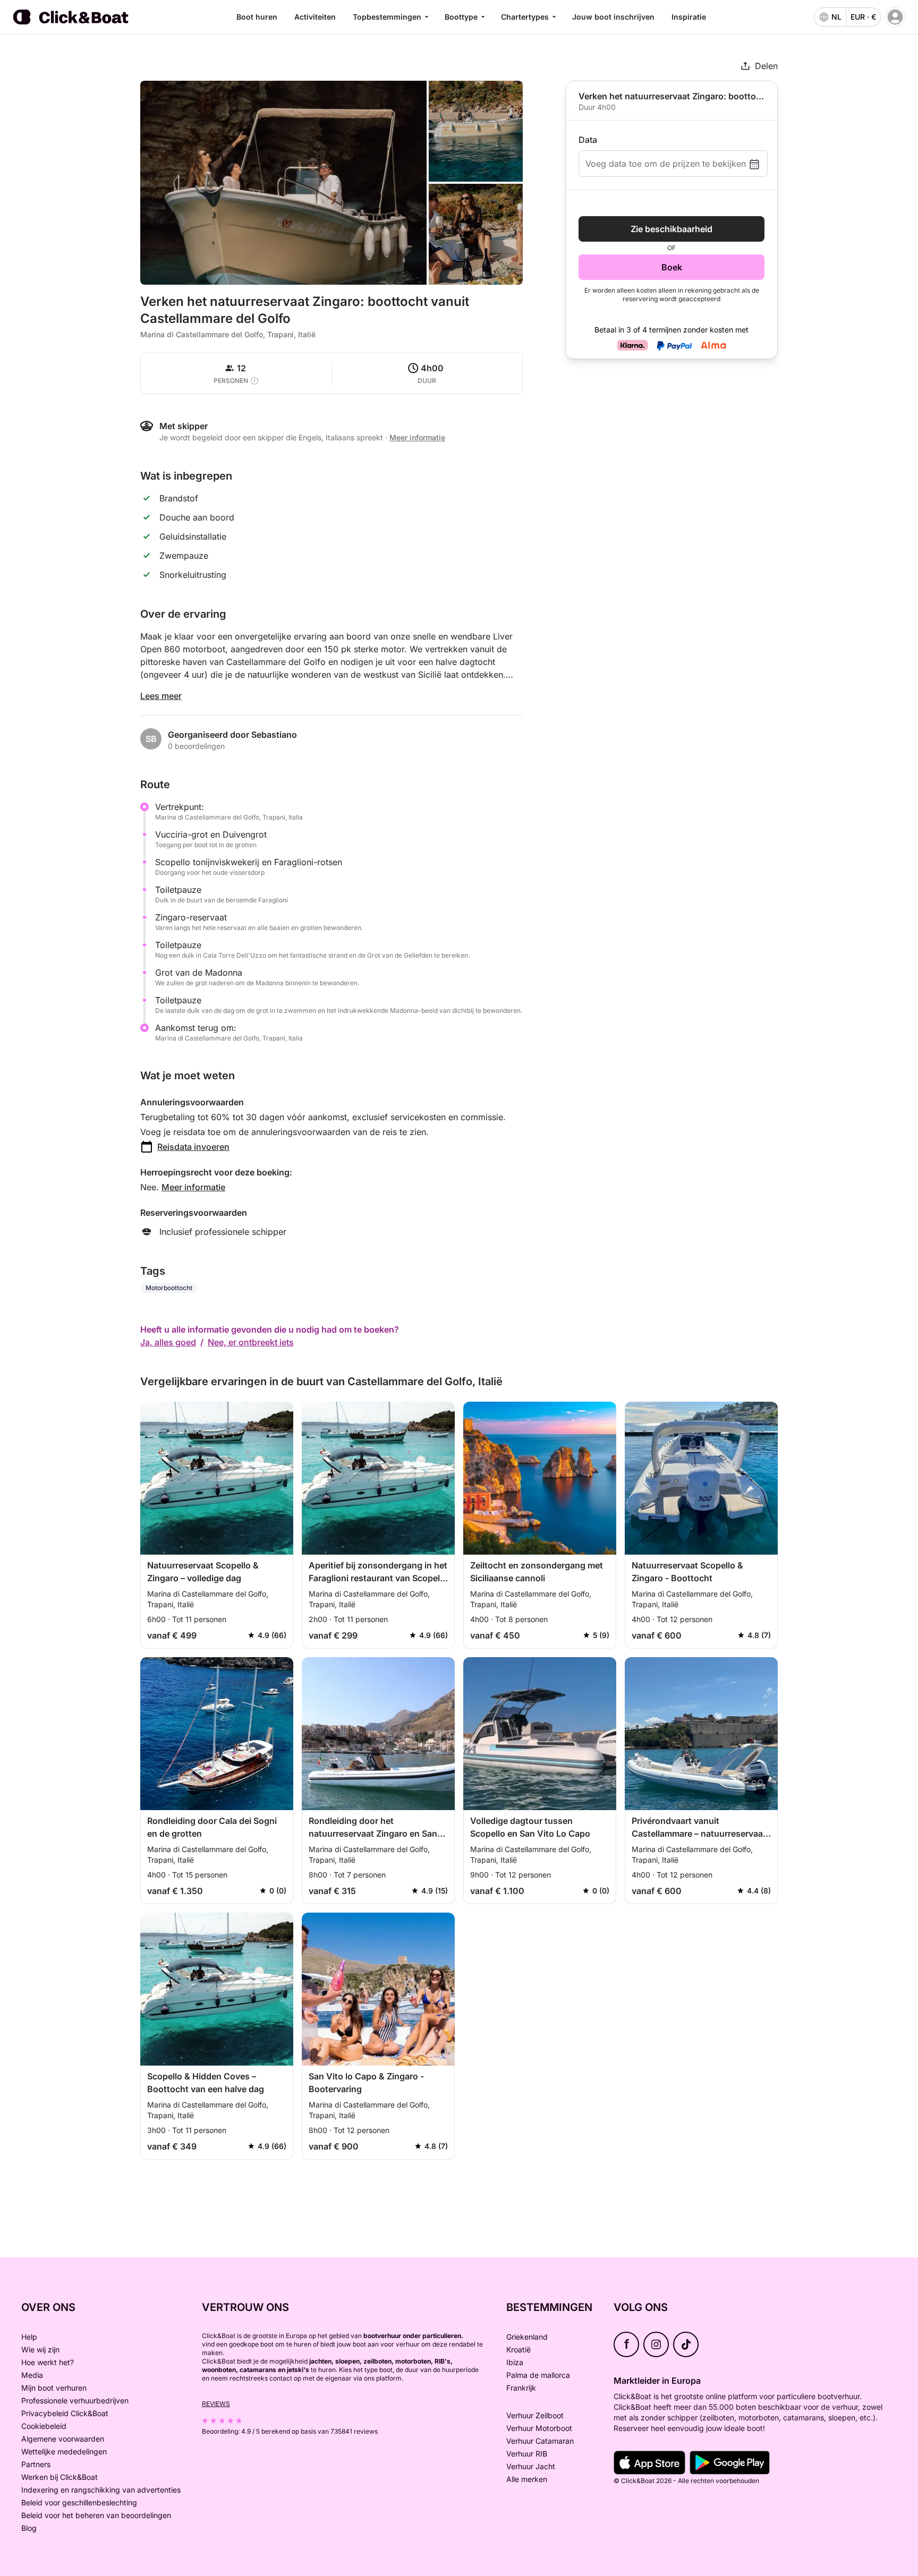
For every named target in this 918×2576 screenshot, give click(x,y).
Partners (36, 2464)
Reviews (216, 2404)
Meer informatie (193, 1187)
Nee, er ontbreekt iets (251, 1342)
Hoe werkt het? (48, 2362)
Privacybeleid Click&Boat (65, 2413)
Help (29, 2337)
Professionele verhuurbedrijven (75, 2400)
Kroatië (518, 2349)
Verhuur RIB (527, 2454)
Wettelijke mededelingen (64, 2451)
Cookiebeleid (44, 2426)
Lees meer (161, 696)
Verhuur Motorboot (539, 2428)
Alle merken (527, 2479)
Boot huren (257, 17)
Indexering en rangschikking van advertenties (101, 2490)
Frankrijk (521, 2388)
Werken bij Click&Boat (59, 2477)
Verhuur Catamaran (540, 2441)
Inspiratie (689, 17)
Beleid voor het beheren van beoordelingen (96, 2515)
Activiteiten (315, 17)
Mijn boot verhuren (54, 2388)
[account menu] (895, 17)
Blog (29, 2528)
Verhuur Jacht (531, 2466)
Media (32, 2375)
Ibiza (515, 2362)
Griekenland (527, 2337)
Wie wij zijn (40, 2349)
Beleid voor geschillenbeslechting (79, 2502)
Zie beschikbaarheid (671, 229)
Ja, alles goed (168, 1342)
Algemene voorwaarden (63, 2439)
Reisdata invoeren (193, 1147)
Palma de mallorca (538, 2375)
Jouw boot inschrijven (613, 17)
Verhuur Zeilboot (535, 2415)
